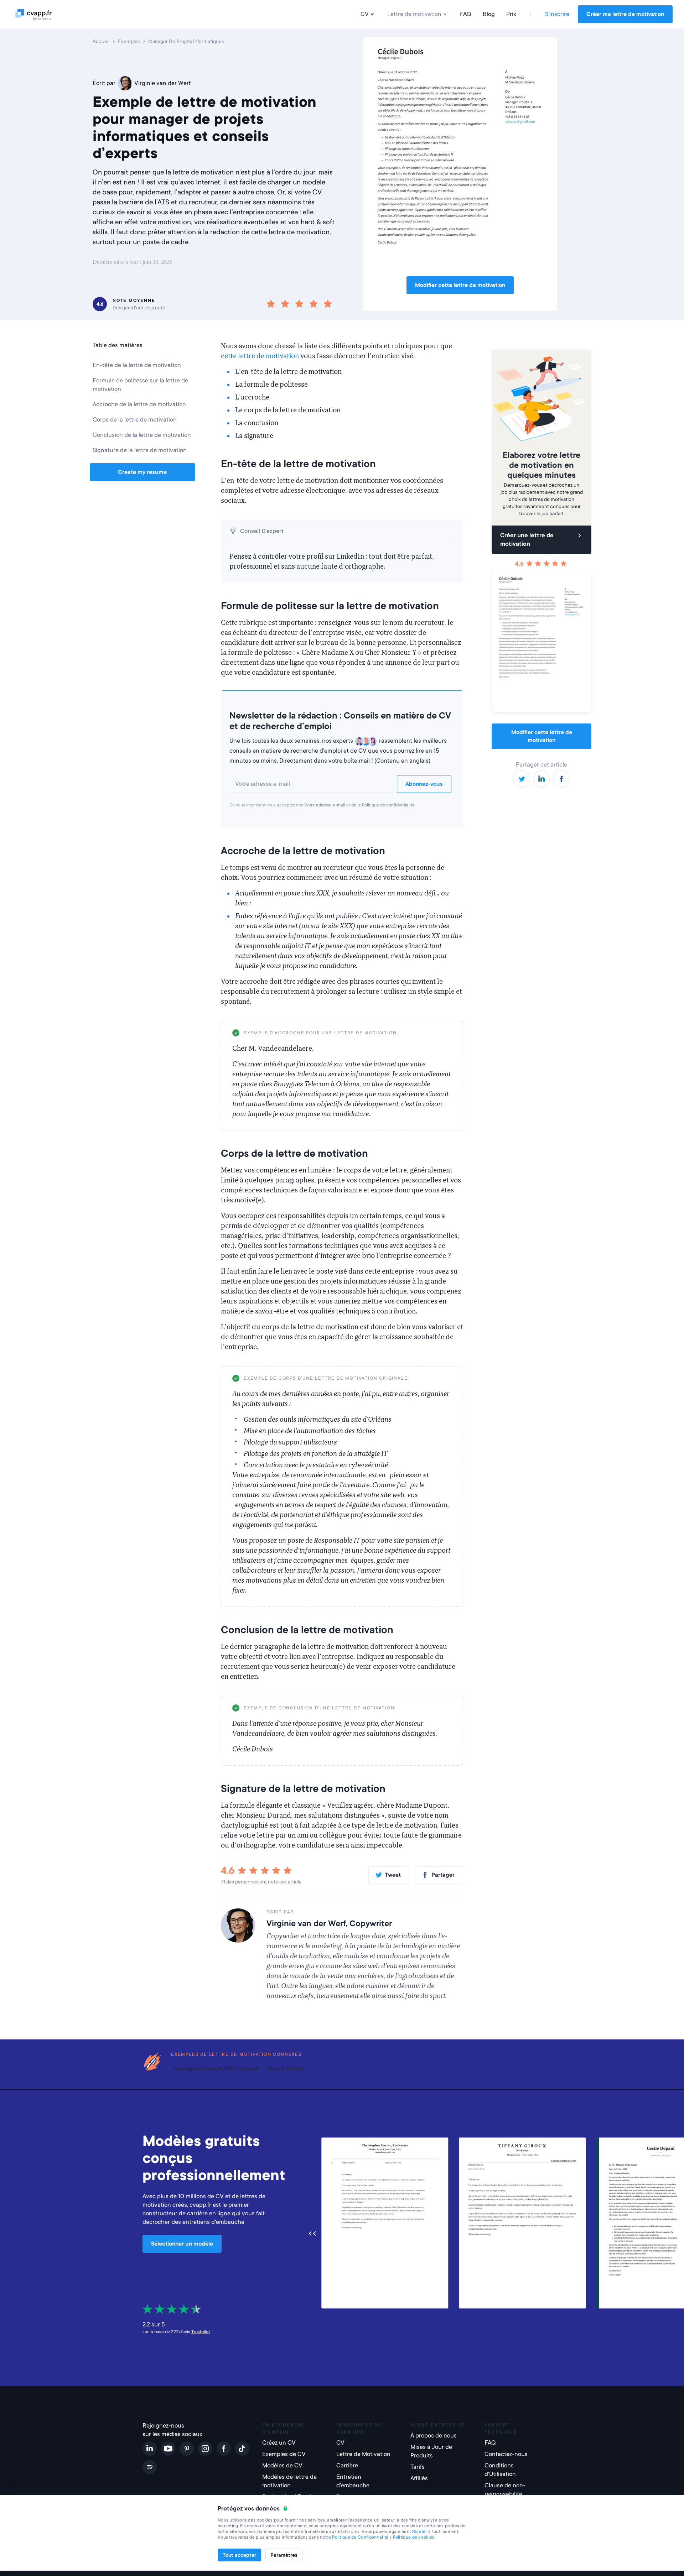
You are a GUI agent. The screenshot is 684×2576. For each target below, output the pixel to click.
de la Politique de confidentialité (383, 805)
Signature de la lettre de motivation (140, 450)
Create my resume (142, 472)
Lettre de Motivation (363, 2454)
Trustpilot (201, 2332)
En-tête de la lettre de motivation (137, 365)
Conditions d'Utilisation (500, 2470)
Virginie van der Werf (162, 83)
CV (365, 14)
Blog (489, 14)
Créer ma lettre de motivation (625, 14)
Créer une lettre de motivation (527, 540)
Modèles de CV (282, 2465)
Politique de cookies (414, 2537)
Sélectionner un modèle (182, 2244)
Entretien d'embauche (353, 2481)
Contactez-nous (506, 2454)
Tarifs (418, 2467)
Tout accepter (239, 2555)
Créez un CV (279, 2443)
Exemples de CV (284, 2454)
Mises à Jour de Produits (431, 2451)
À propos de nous (434, 2436)
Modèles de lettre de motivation (289, 2481)
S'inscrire (557, 14)
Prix (511, 14)
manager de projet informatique (216, 2068)
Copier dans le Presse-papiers (417, 1033)
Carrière (347, 2465)
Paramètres (284, 2555)
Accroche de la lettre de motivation (139, 404)
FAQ (466, 14)
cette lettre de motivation (260, 356)
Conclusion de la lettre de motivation (142, 435)
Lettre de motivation (414, 14)
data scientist (285, 2068)
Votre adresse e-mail (325, 805)
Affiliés (419, 2478)
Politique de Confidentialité (360, 2537)
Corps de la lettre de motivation (135, 420)
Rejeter (420, 2531)
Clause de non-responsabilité (505, 2490)
